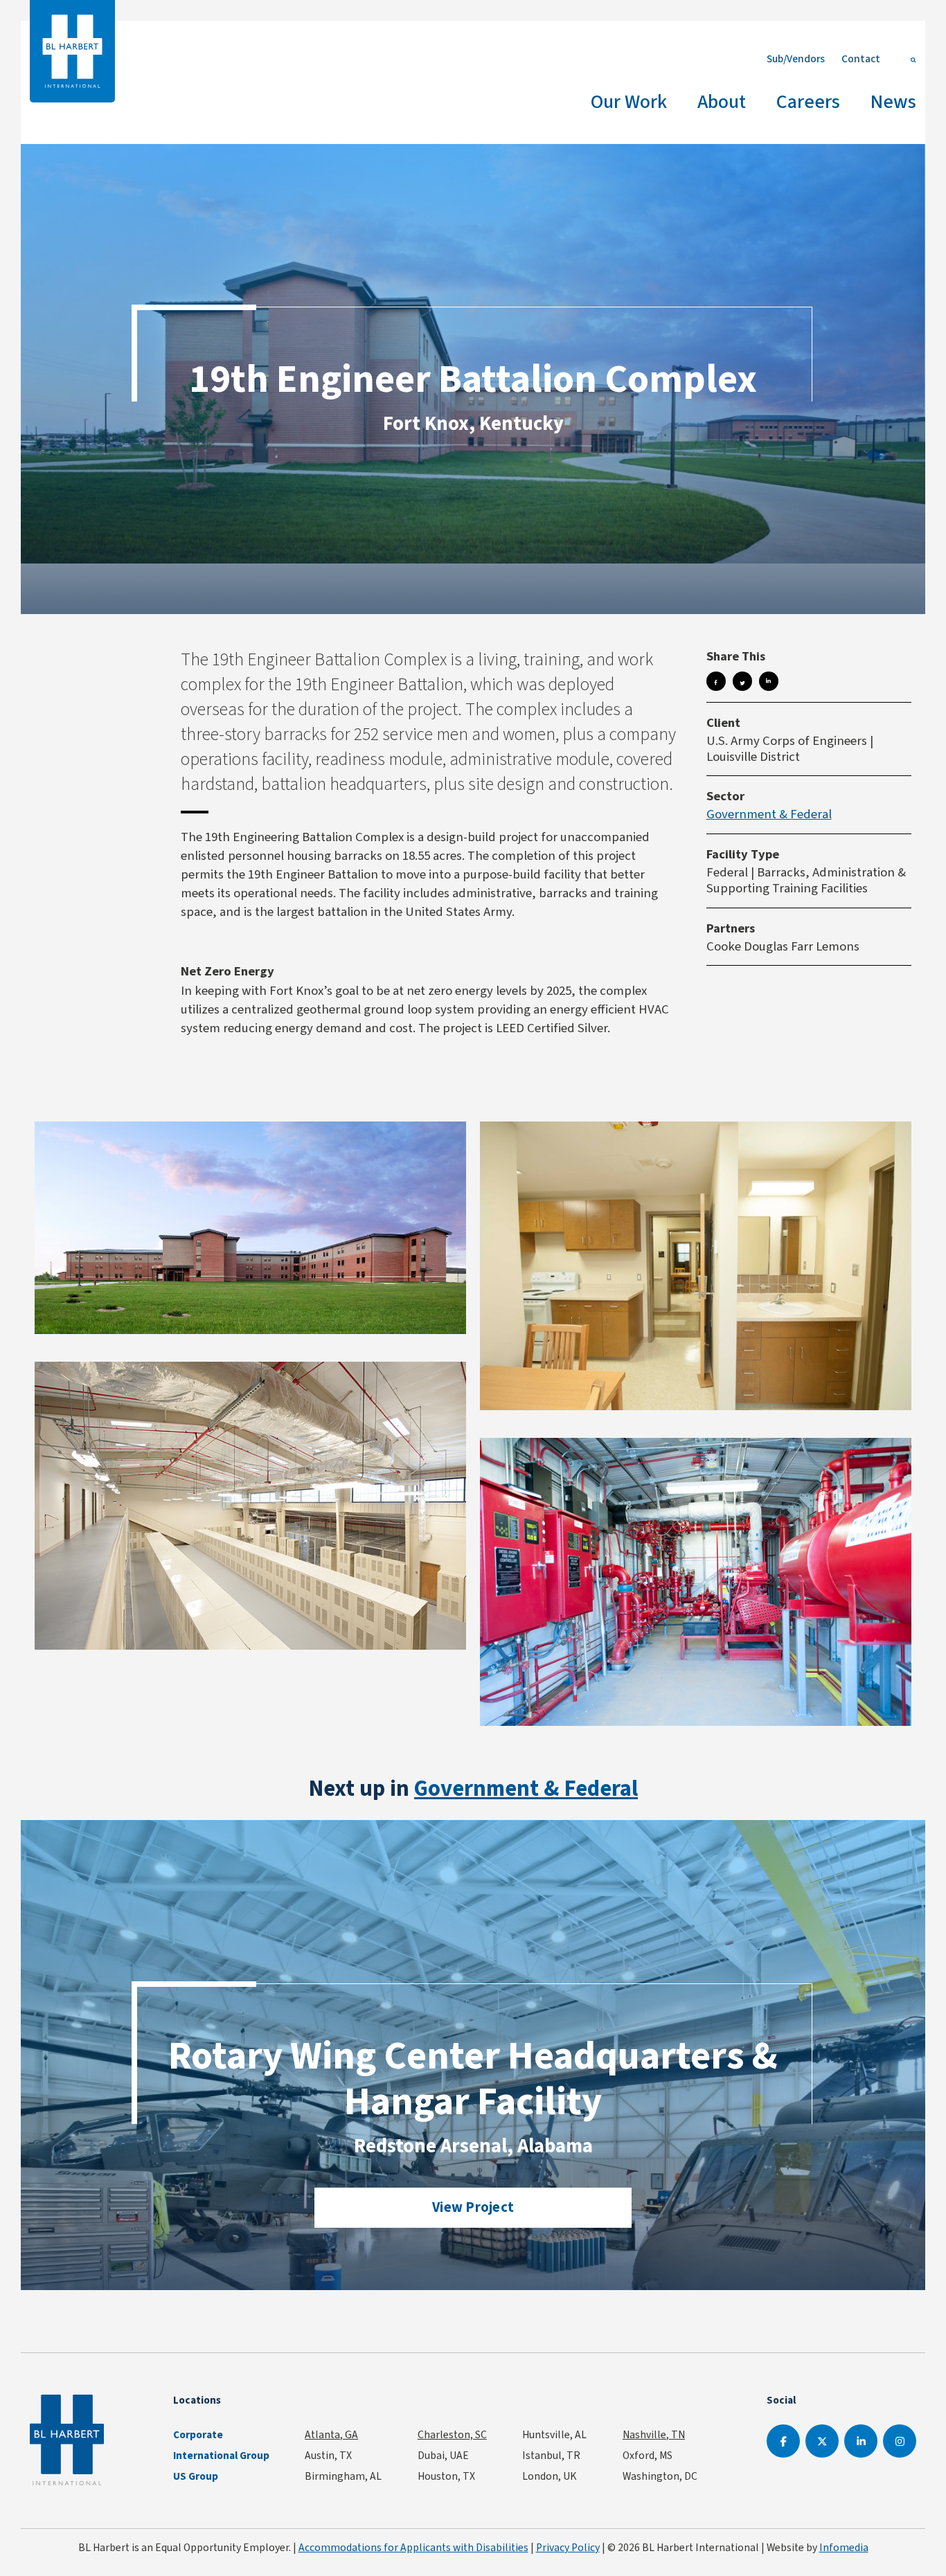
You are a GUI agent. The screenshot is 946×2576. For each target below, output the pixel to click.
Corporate (198, 2435)
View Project (473, 2207)
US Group (196, 2476)
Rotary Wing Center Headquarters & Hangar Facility (473, 2078)
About (722, 101)
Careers (808, 101)
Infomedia (844, 2547)
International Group (221, 2456)
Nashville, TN (654, 2434)
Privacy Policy (568, 2547)
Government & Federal (769, 814)
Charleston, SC (452, 2434)
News (893, 101)
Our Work (629, 101)
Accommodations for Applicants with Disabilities (413, 2547)
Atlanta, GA (331, 2434)
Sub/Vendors (796, 58)
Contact (861, 58)
